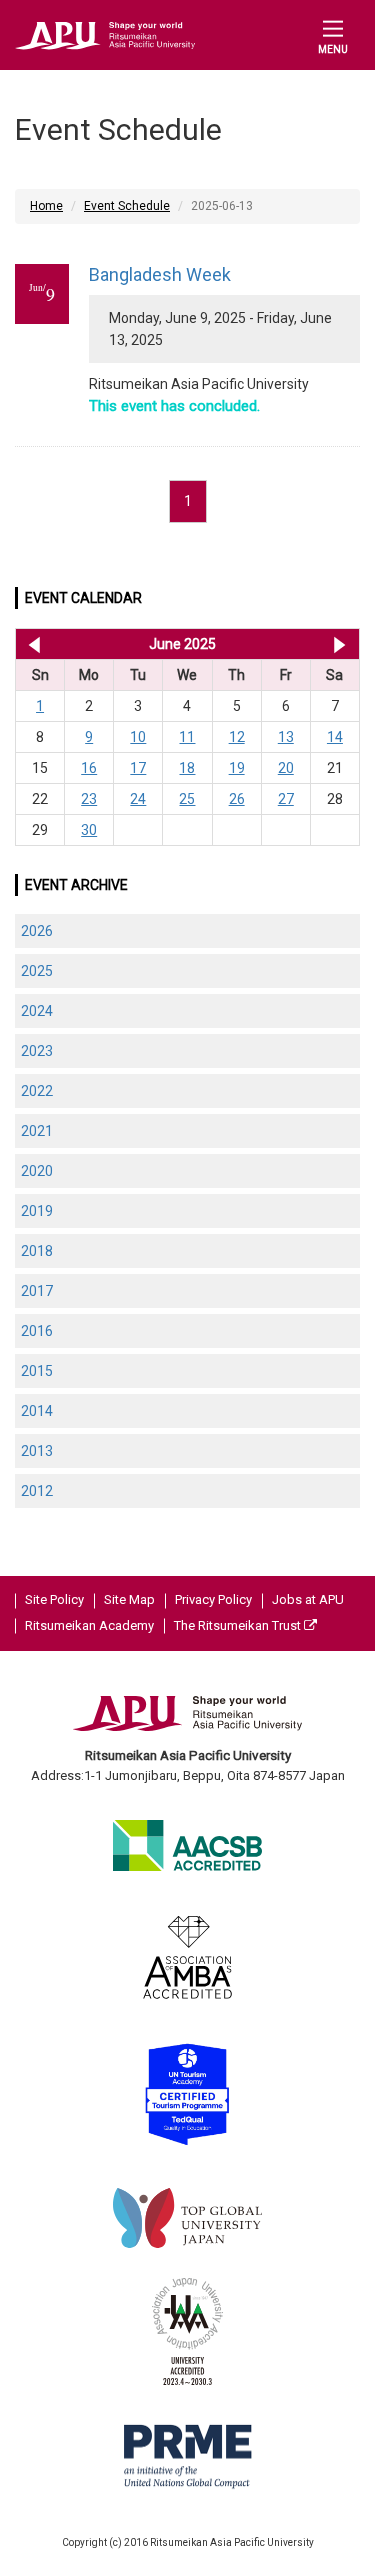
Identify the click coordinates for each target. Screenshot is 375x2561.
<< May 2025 (30, 644)
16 (89, 768)
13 (286, 737)
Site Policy (54, 1599)
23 (89, 799)
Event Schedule (127, 206)
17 (138, 768)
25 (187, 799)
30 (89, 830)
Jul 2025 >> (339, 644)
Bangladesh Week (160, 274)
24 (138, 799)
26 (237, 799)
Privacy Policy (213, 1599)
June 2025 (182, 644)
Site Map (129, 1599)
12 (237, 737)
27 (286, 799)
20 (286, 768)
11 (187, 737)
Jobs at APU (308, 1599)
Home (46, 206)
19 (237, 768)
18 (187, 768)
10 (138, 737)
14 (335, 737)
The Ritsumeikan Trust (239, 1625)
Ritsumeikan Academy (89, 1625)
